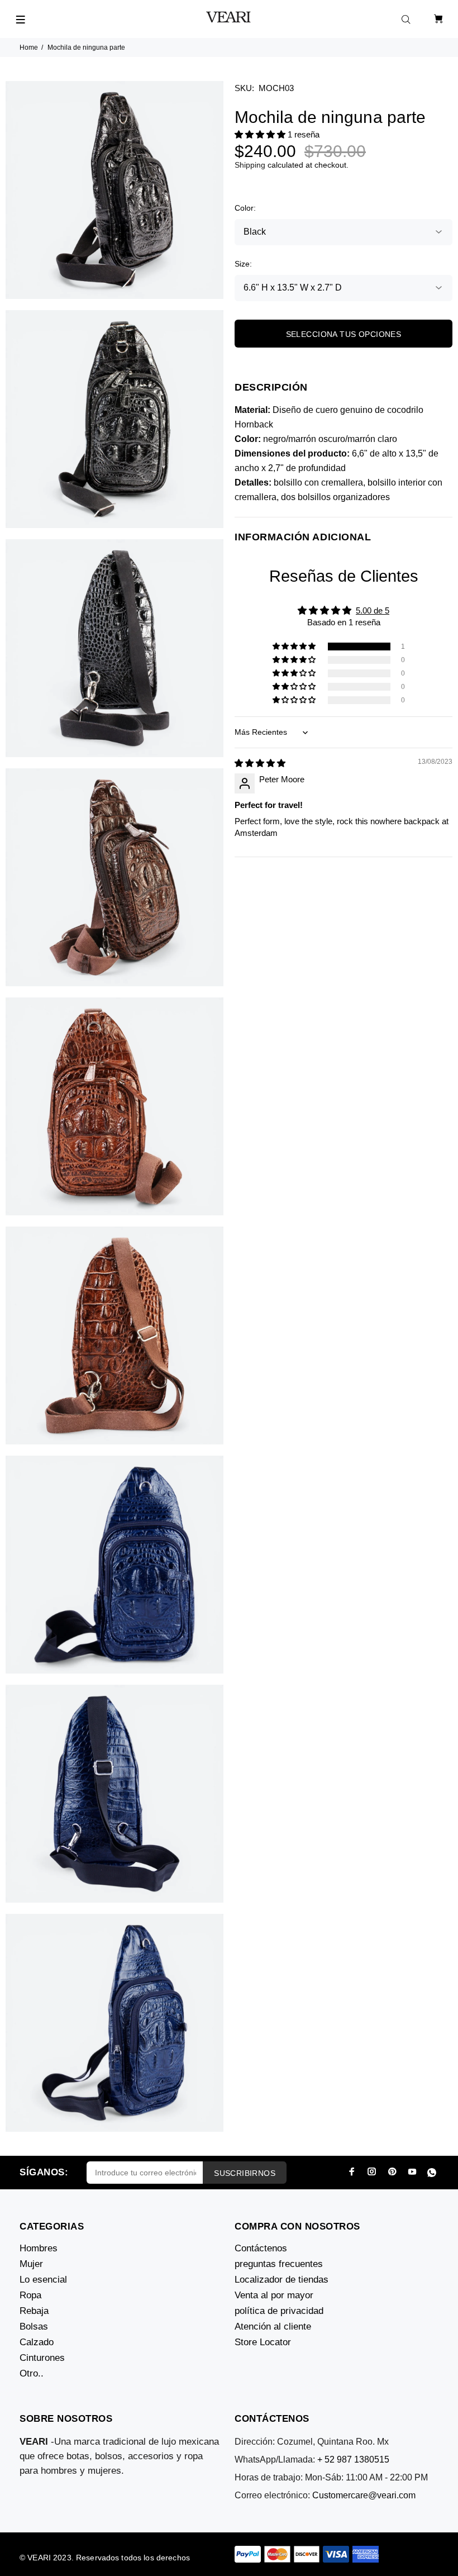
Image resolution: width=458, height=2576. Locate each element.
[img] (260, 763)
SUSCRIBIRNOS (245, 2173)
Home (29, 47)
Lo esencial (43, 2280)
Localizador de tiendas (282, 2280)
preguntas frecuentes (279, 2264)
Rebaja (34, 2311)
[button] (261, 134)
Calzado (37, 2342)
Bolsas (34, 2327)
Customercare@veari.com (364, 2495)
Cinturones (42, 2358)
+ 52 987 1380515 (353, 2459)
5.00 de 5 (373, 610)
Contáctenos (261, 2248)
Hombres (39, 2248)
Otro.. (32, 2373)
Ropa (30, 2295)
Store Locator (263, 2342)
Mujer (31, 2264)
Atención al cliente (273, 2327)
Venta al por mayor (274, 2295)
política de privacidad (279, 2311)
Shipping (250, 165)
